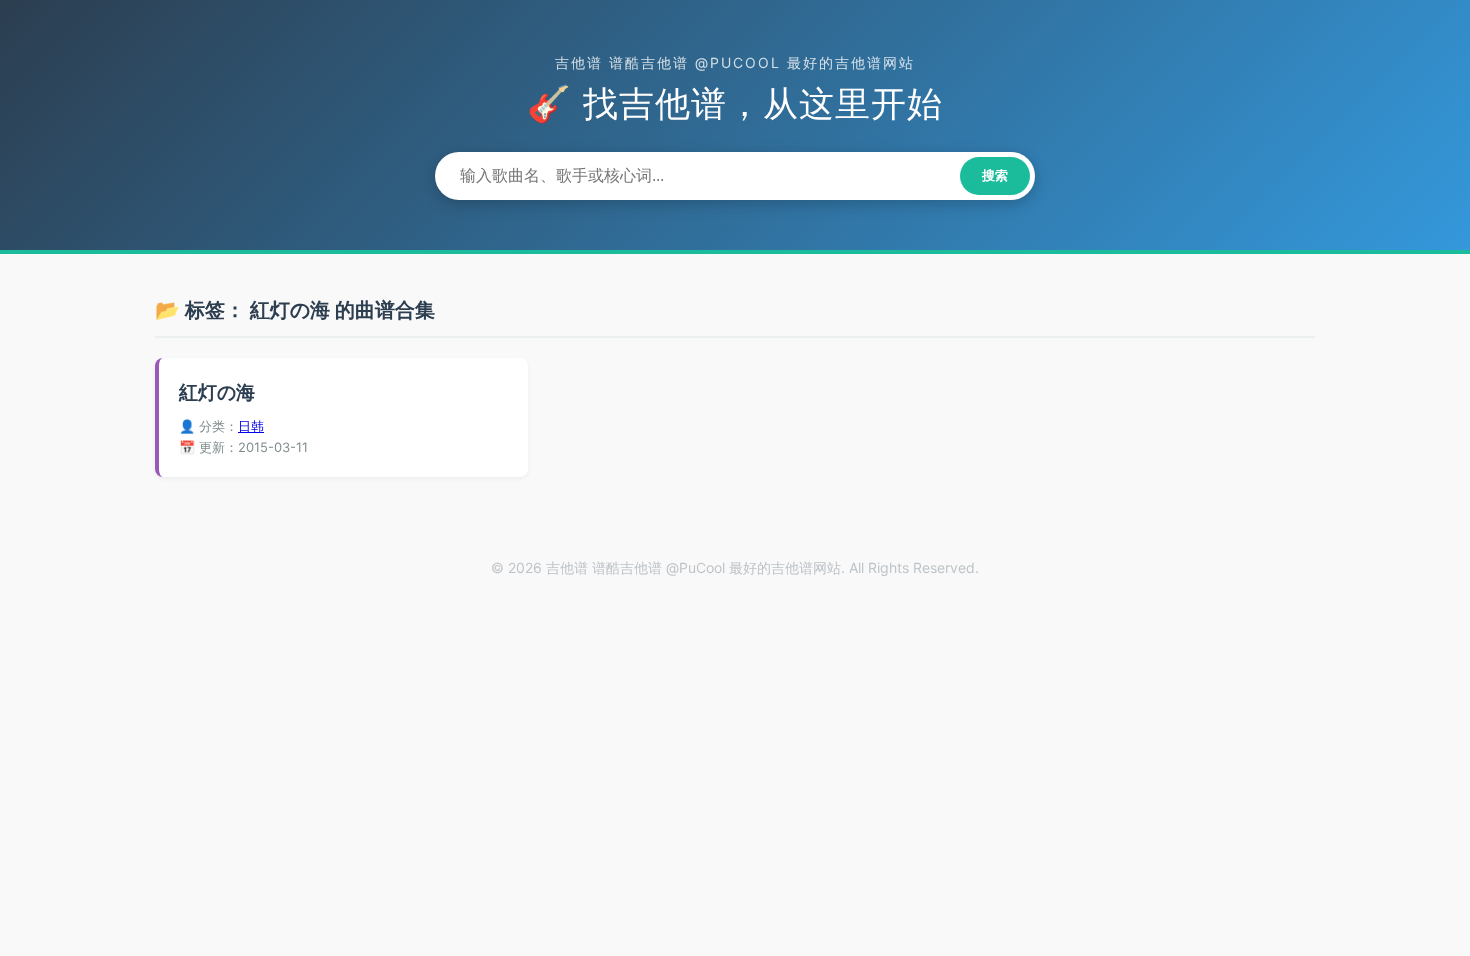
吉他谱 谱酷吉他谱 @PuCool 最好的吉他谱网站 (735, 62)
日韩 (251, 426)
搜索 (995, 175)
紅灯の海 (217, 392)
